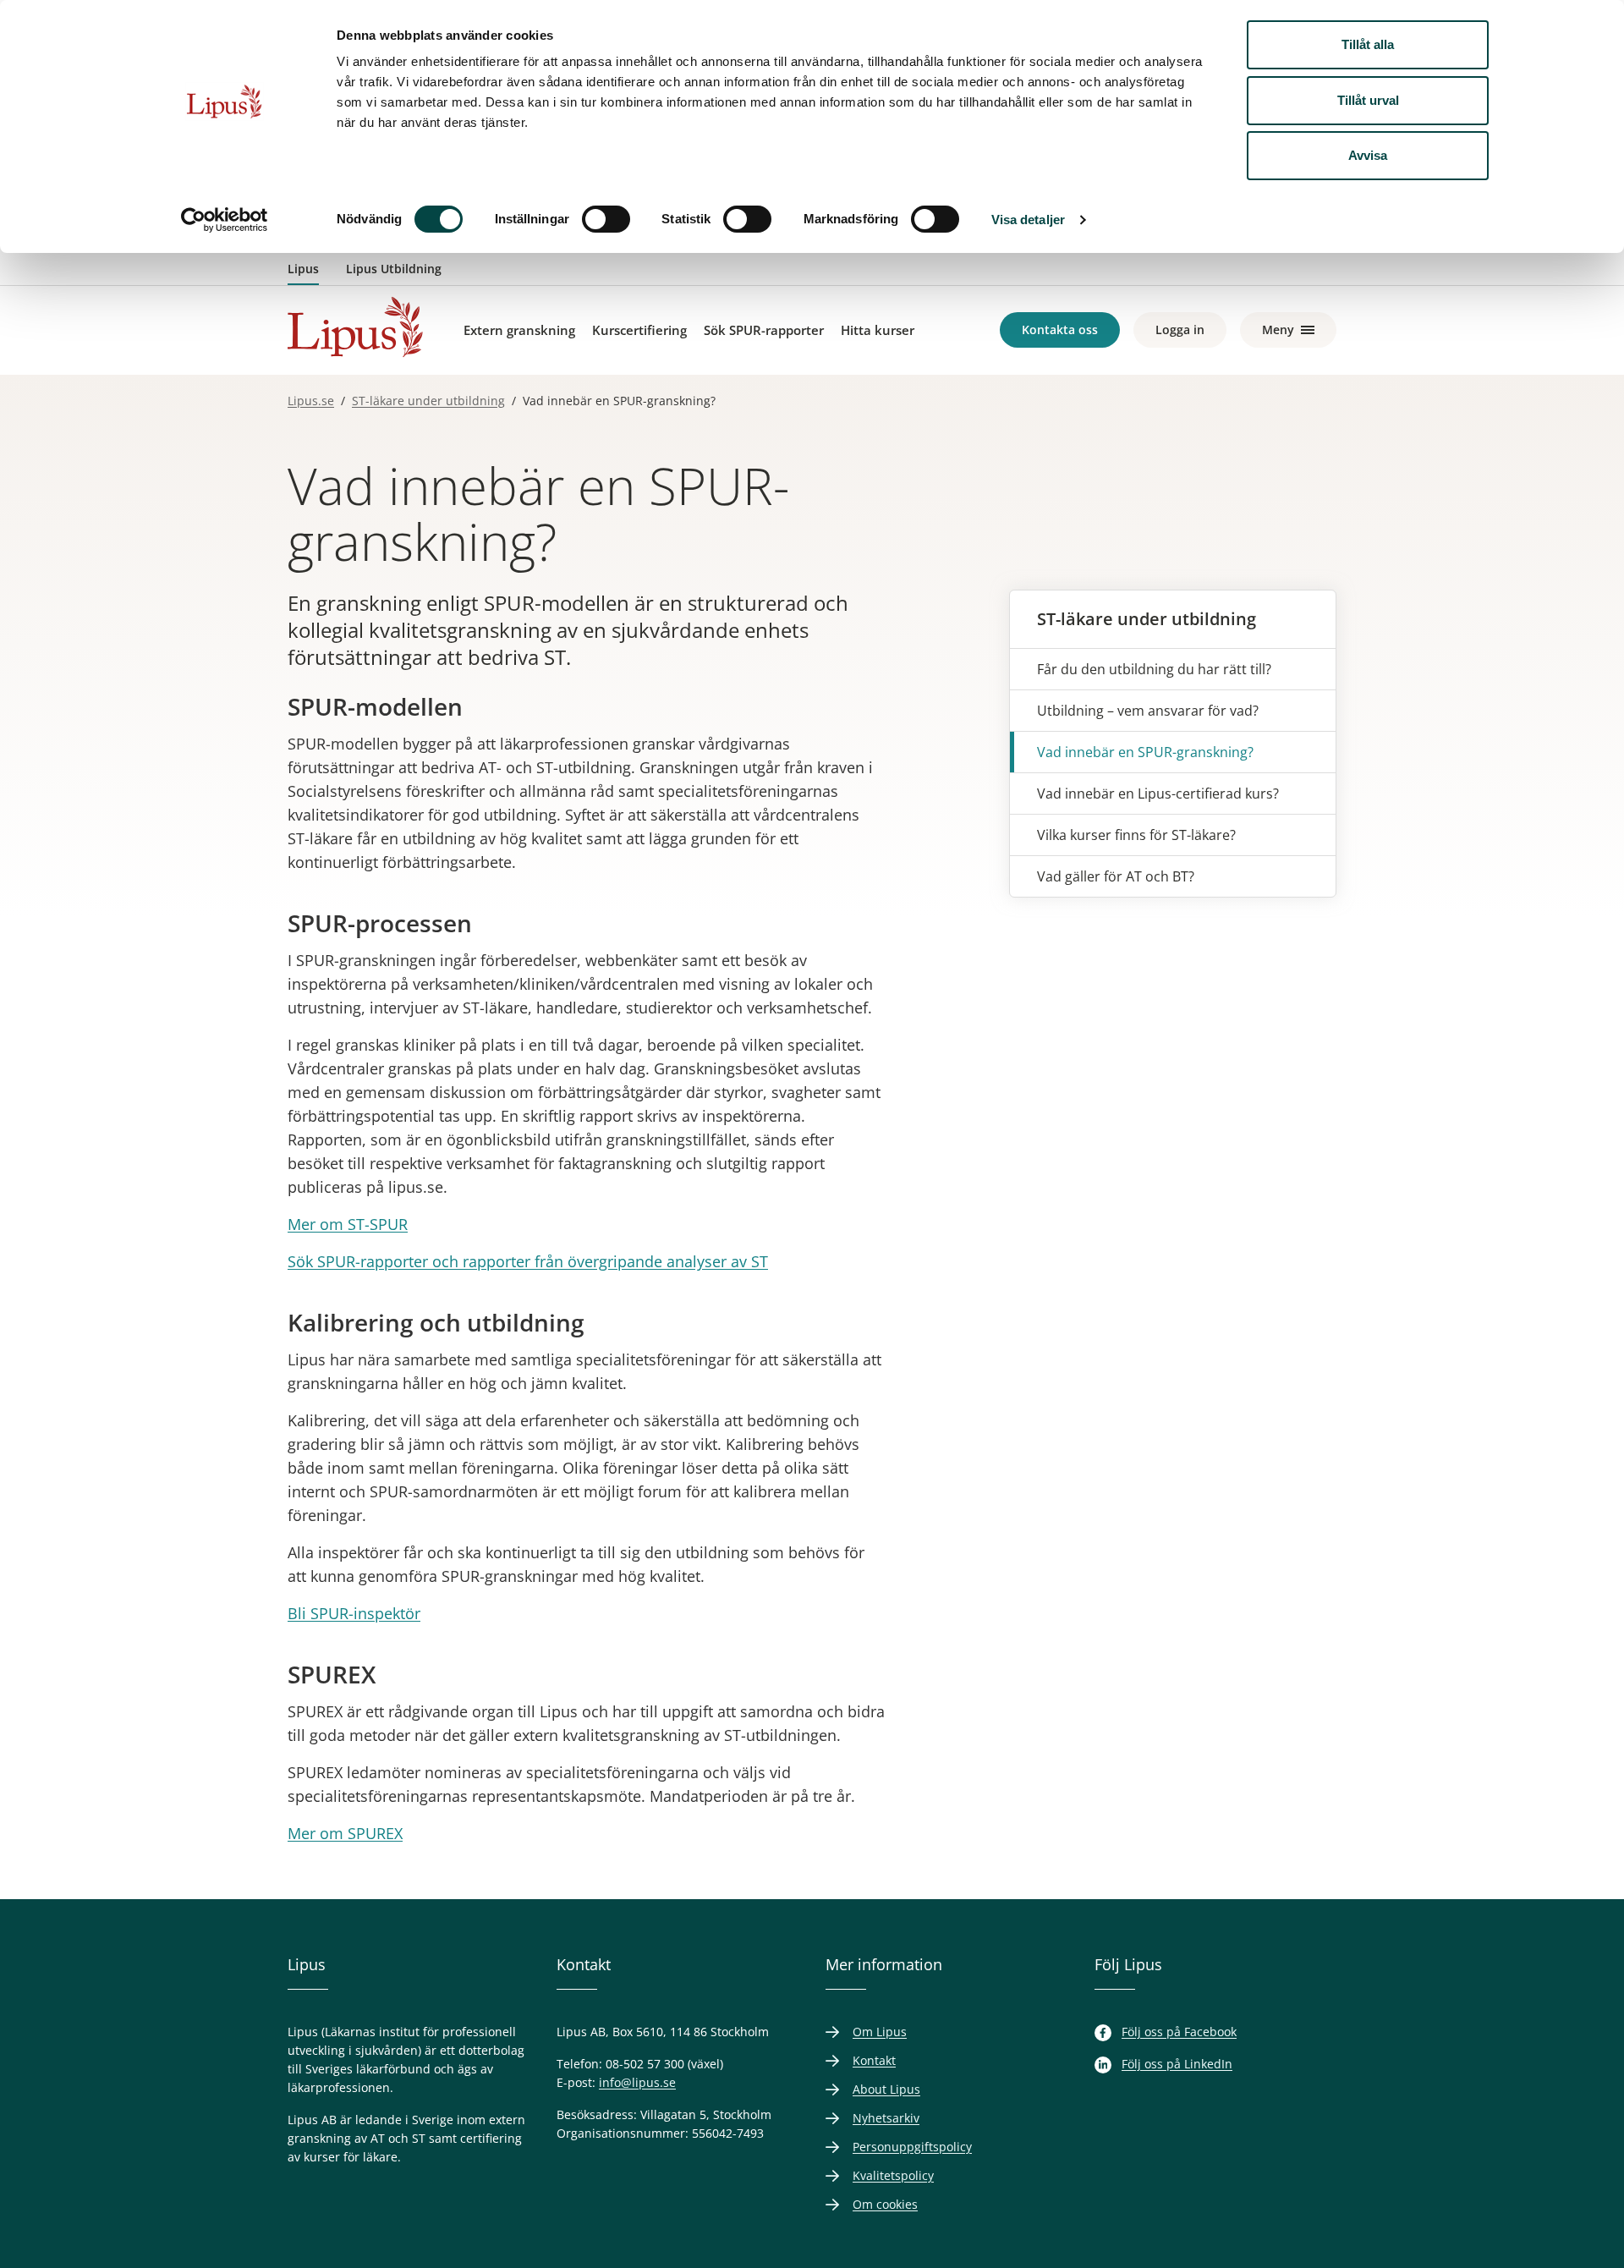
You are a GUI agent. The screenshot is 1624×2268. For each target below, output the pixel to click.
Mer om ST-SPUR (348, 1224)
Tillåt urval (1368, 100)
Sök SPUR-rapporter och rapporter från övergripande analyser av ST (528, 1261)
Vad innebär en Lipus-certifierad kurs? (1158, 794)
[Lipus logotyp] (355, 327)
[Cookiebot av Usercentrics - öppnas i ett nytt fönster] (225, 220)
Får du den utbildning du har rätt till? (1154, 669)
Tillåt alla (1368, 44)
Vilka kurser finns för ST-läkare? (1136, 835)
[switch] (606, 219)
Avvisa (1368, 155)
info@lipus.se (637, 2082)
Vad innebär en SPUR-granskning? (1145, 752)
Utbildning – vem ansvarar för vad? (1148, 711)
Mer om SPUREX (345, 1833)
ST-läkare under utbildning (1147, 619)
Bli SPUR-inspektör (354, 1613)
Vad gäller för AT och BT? (1116, 876)
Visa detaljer (1028, 220)
